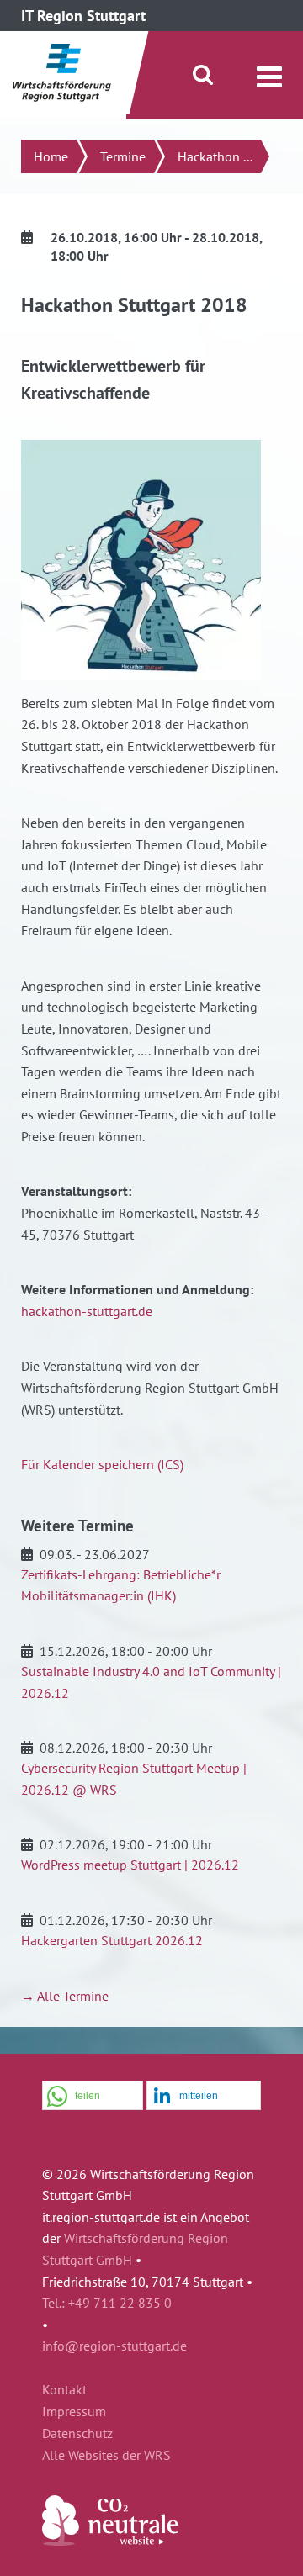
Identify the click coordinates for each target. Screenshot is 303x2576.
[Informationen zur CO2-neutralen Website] (110, 2541)
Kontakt (64, 2390)
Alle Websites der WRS (106, 2456)
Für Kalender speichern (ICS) (102, 1464)
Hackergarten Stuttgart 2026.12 (112, 1940)
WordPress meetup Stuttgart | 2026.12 (130, 1865)
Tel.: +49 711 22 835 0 (107, 2303)
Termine (123, 156)
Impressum (74, 2412)
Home (51, 156)
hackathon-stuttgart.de (87, 1311)
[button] (93, 2096)
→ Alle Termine (65, 1996)
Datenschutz (77, 2434)
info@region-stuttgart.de (114, 2346)
